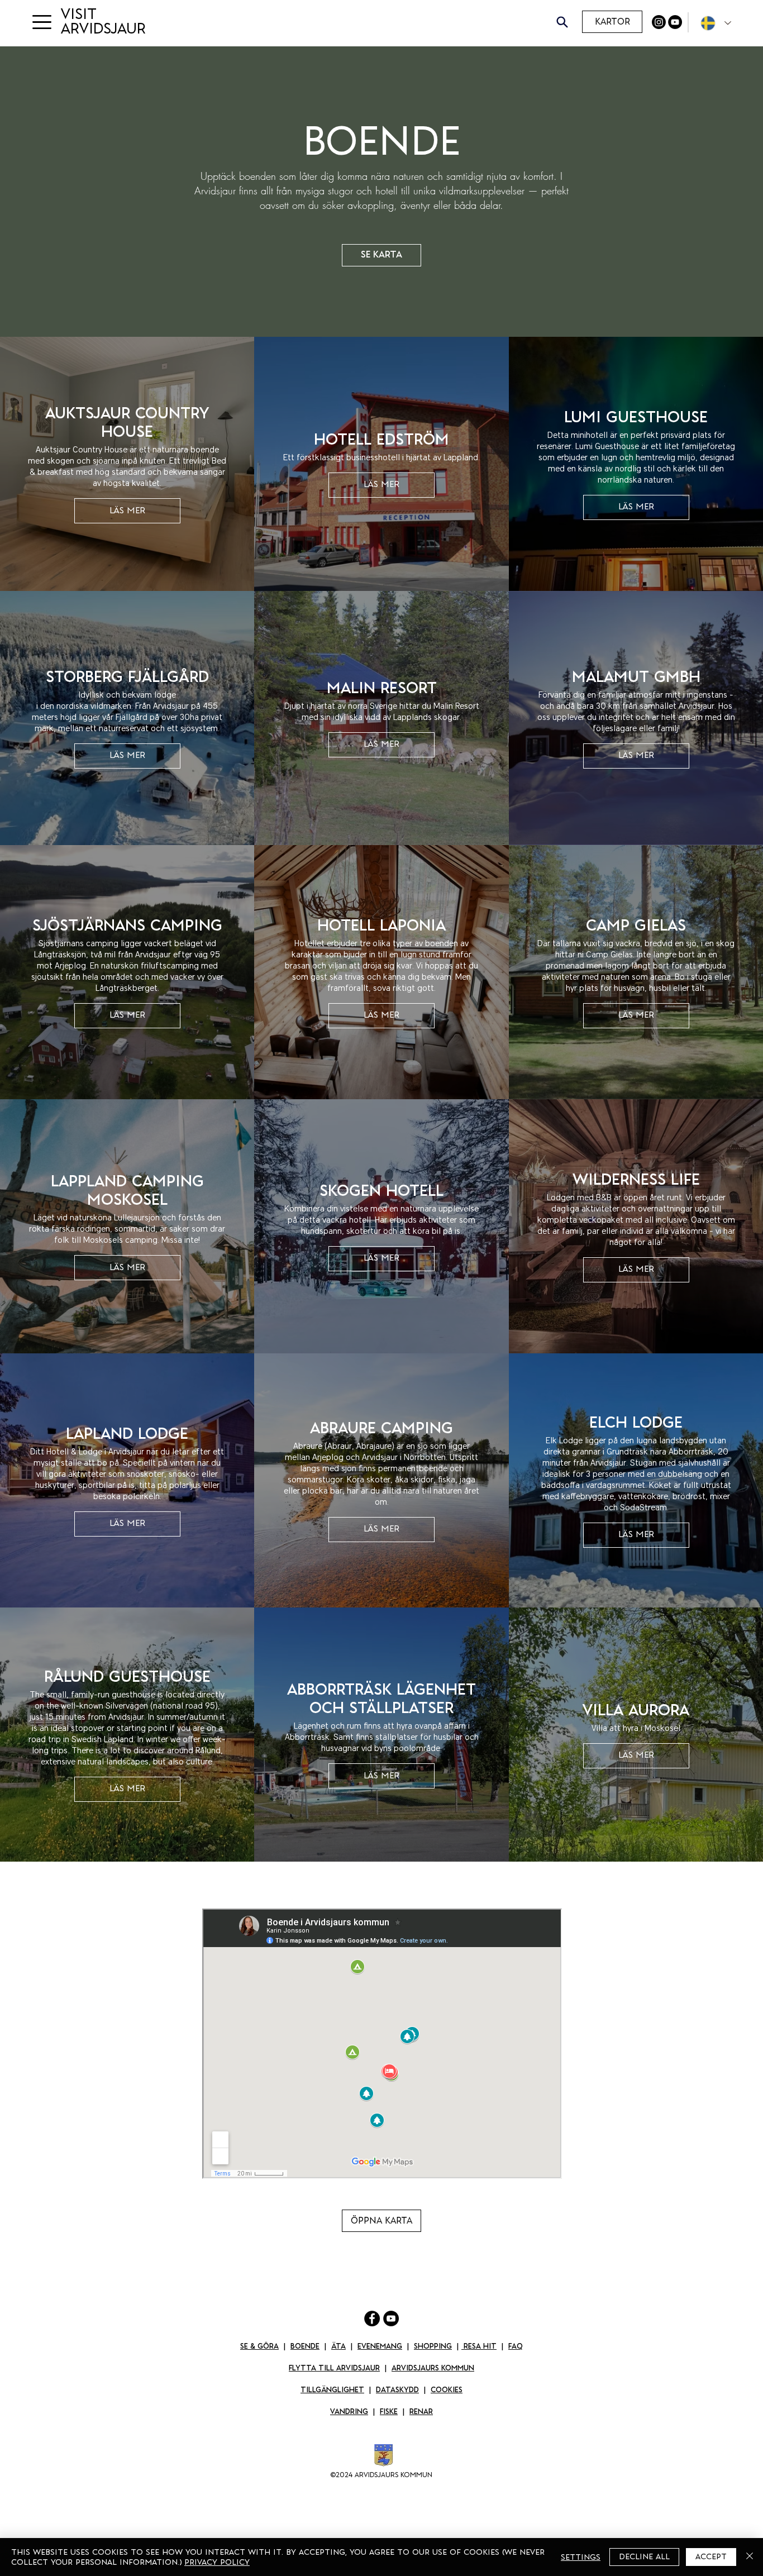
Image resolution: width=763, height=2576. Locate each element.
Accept (711, 2556)
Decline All (644, 2556)
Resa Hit (479, 2346)
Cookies (447, 2390)
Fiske (389, 2412)
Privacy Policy (217, 2562)
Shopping (433, 2346)
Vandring (349, 2412)
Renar (421, 2412)
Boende (305, 2346)
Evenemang (380, 2346)
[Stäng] (750, 2557)
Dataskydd (397, 2390)
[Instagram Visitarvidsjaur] (659, 22)
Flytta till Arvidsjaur (334, 2368)
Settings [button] (581, 2557)
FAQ (516, 2346)
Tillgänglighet (332, 2390)
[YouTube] (675, 22)
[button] (42, 22)
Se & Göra (259, 2346)
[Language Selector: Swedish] (713, 23)
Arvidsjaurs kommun (433, 2368)
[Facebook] (372, 2319)
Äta (338, 2346)
